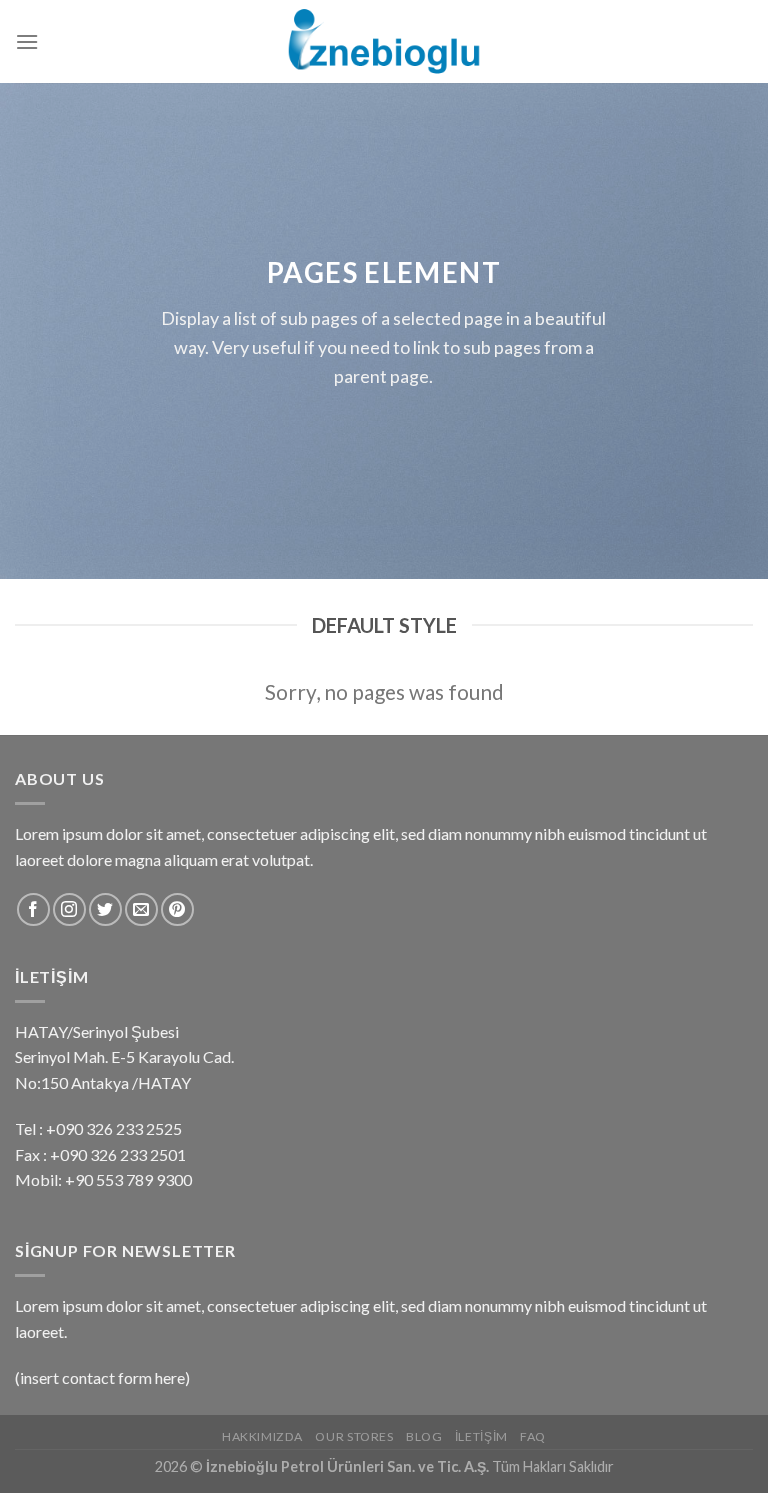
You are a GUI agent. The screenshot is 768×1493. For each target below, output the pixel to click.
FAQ (533, 1436)
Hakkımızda (262, 1436)
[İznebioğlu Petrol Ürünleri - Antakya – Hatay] (384, 41)
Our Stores (354, 1436)
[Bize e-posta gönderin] (141, 909)
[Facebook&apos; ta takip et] (33, 909)
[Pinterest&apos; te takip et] (177, 909)
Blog (424, 1436)
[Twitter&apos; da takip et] (105, 909)
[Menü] (27, 41)
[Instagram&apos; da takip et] (69, 909)
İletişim (481, 1436)
